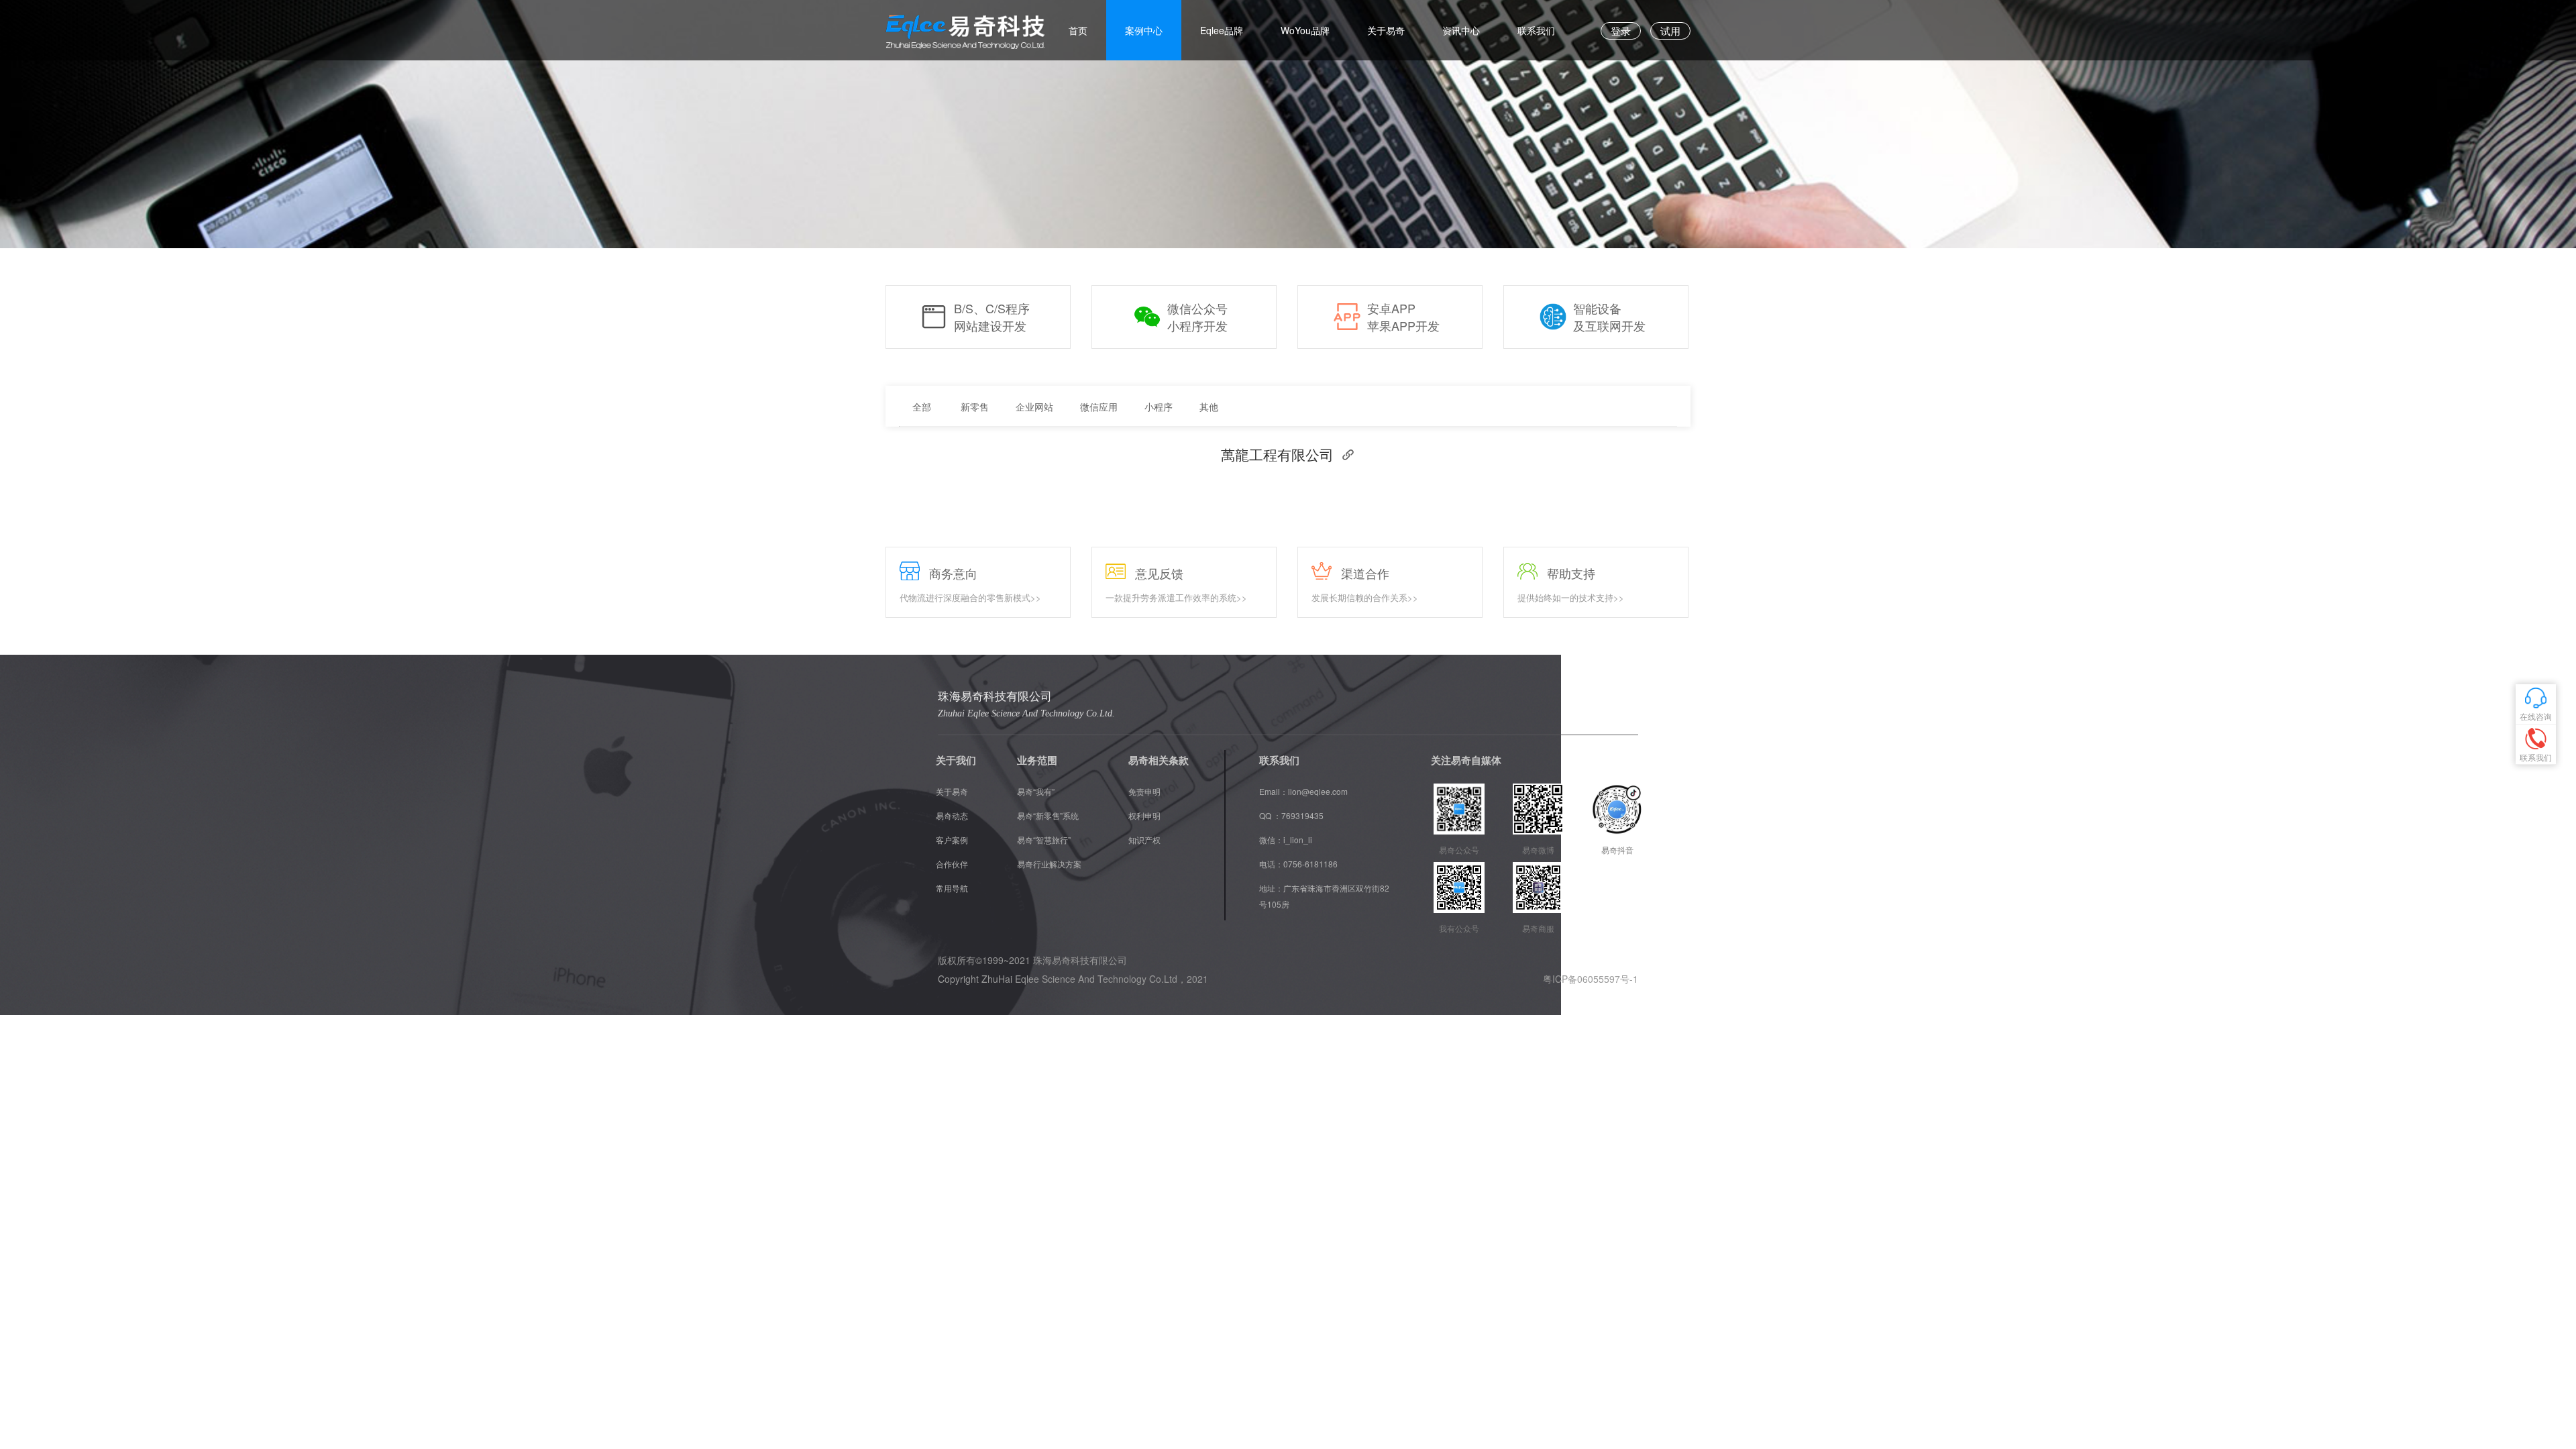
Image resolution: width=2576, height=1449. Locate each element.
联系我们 (1536, 30)
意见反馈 (1159, 573)
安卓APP (1391, 308)
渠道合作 (1365, 573)
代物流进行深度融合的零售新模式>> (970, 598)
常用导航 (952, 888)
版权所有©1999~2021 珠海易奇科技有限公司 (1032, 960)
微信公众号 (1197, 308)
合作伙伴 (952, 864)
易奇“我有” (1036, 791)
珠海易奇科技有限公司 (995, 697)
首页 (1078, 30)
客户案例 (952, 840)
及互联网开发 (1609, 326)
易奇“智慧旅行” (1044, 840)
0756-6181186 (1310, 864)
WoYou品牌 (1305, 30)
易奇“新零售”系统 (1048, 815)
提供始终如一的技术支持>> (1571, 598)
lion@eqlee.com (1318, 791)
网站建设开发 (990, 326)
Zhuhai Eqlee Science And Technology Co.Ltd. (1026, 713)
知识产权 (1144, 840)
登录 (1621, 31)
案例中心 (1144, 30)
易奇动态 (952, 815)
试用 (1670, 31)
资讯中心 (1461, 30)
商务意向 (953, 573)
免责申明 (1144, 791)
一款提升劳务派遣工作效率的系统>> (1176, 598)
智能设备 (1597, 308)
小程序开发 (1197, 326)
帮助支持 (1571, 573)
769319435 (1302, 815)
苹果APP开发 (1403, 326)
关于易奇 (1386, 30)
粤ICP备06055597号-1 (1591, 979)
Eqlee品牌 (1222, 30)
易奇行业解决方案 (1049, 864)
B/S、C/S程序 (992, 308)
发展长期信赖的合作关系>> (1365, 598)
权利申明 (1144, 815)
